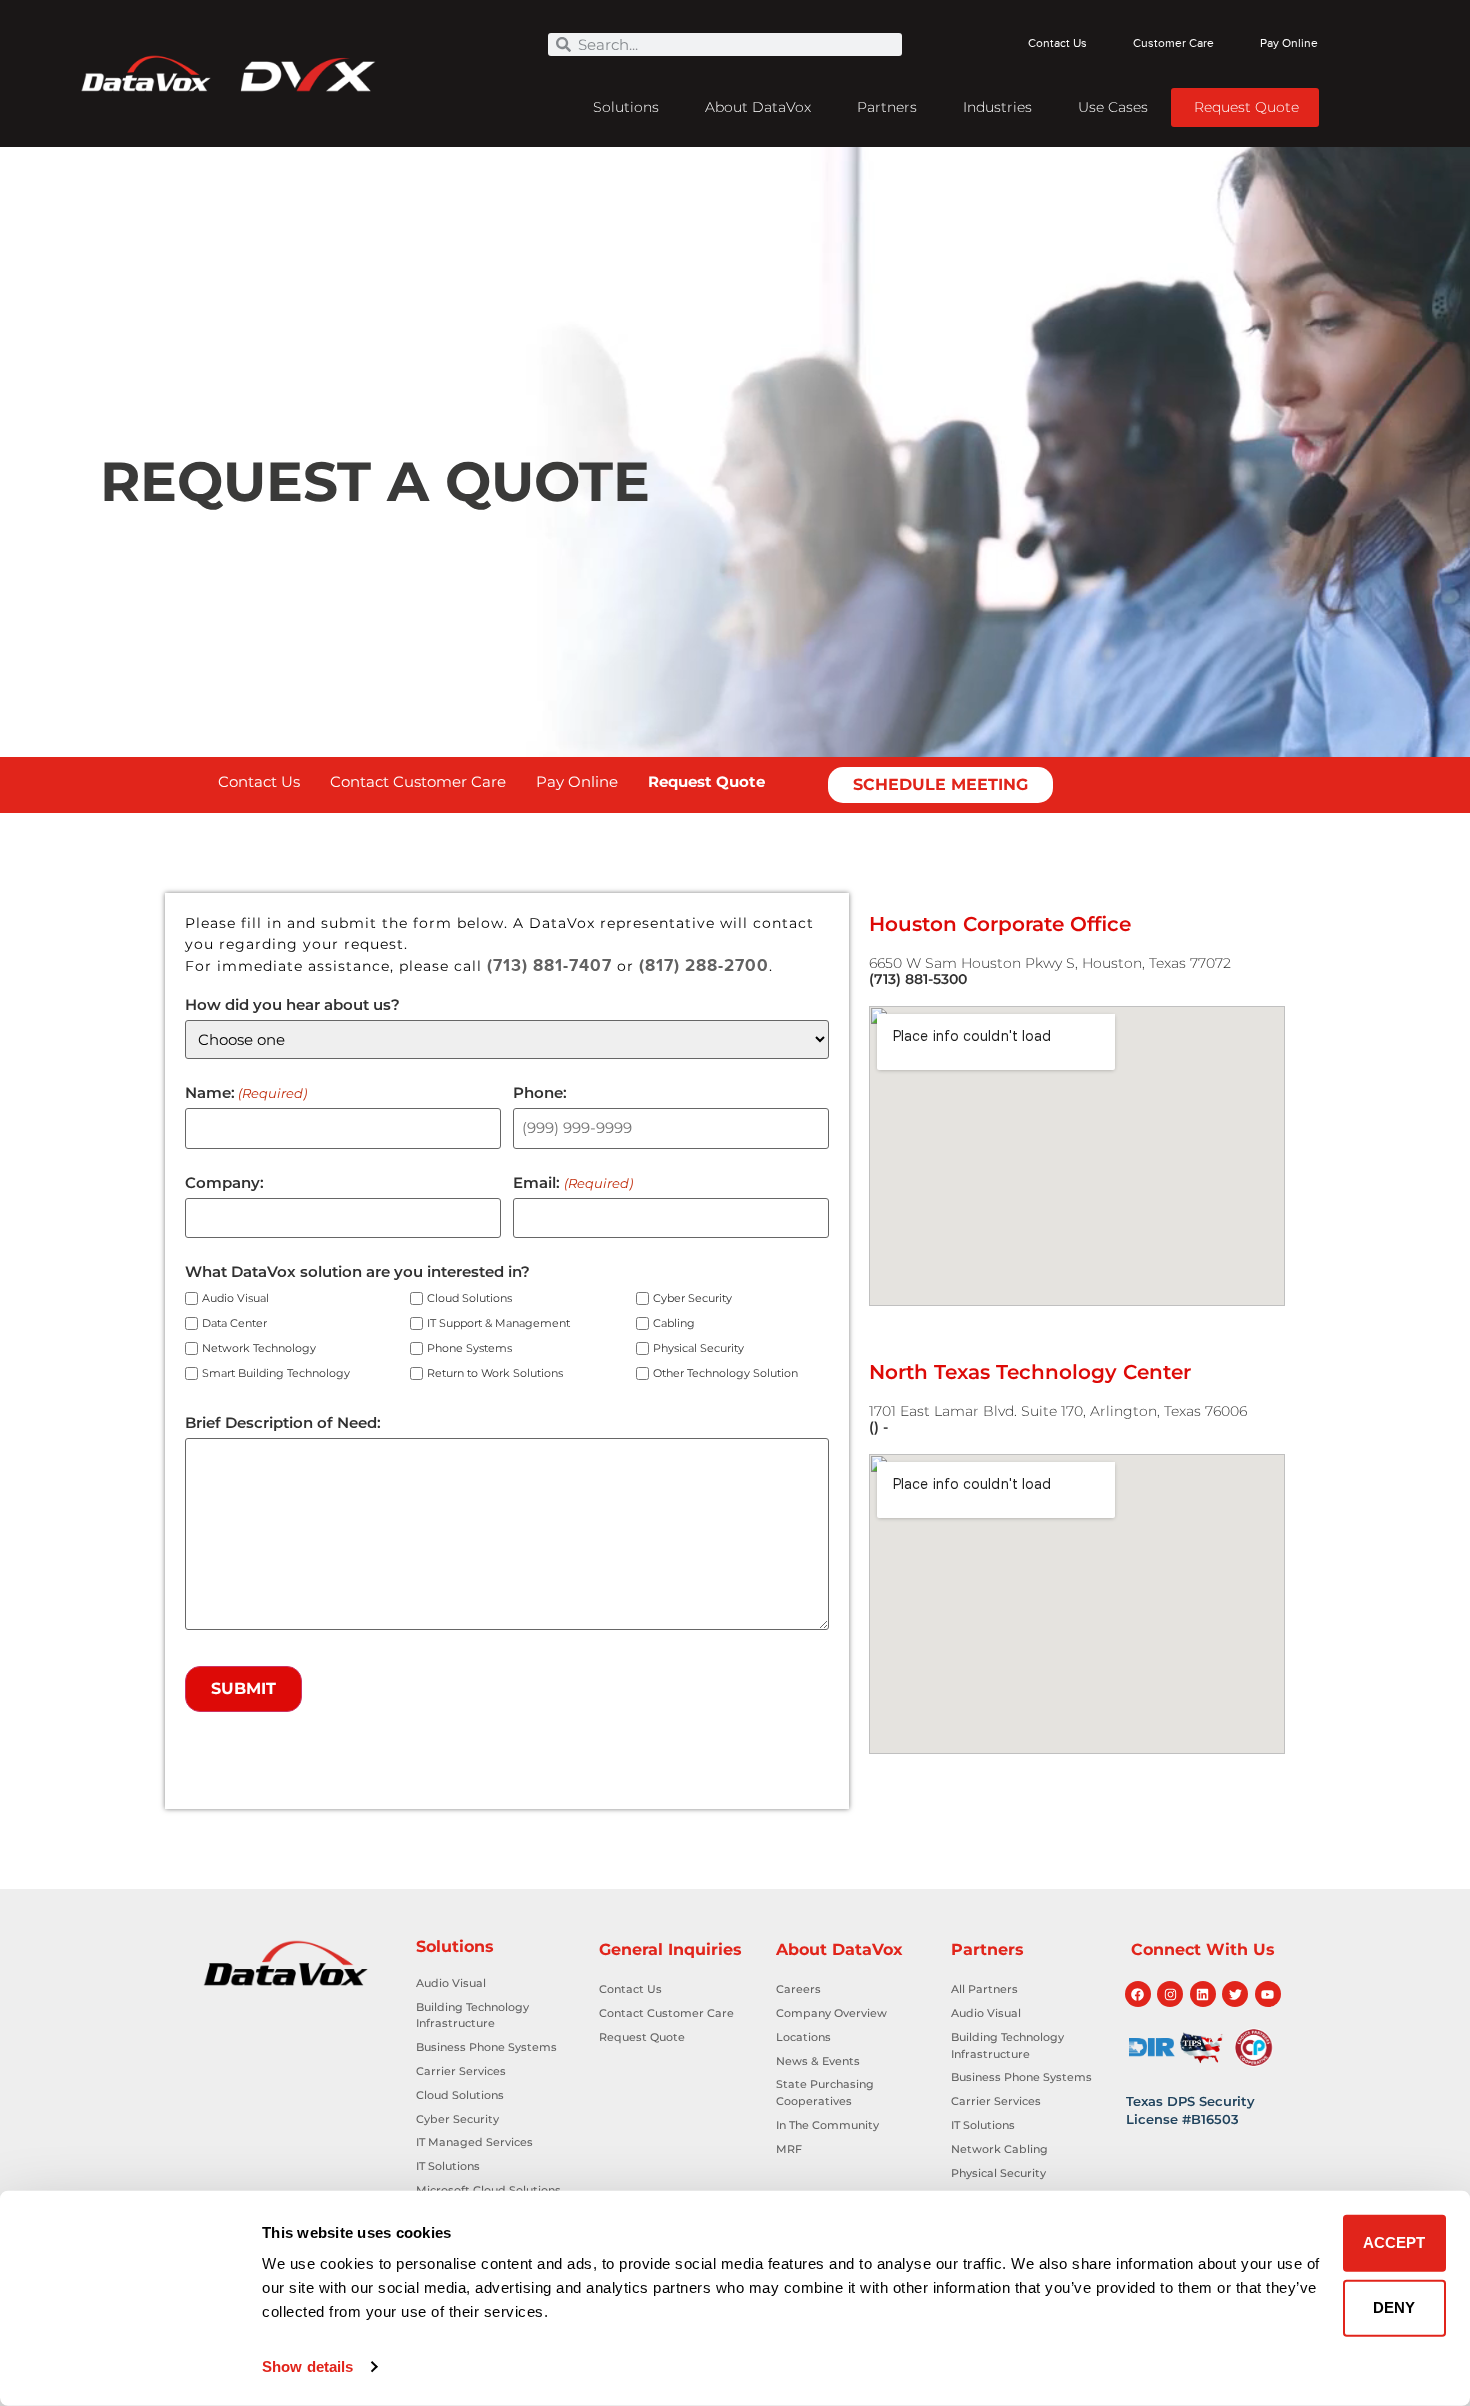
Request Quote (1246, 107)
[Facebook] (1138, 1994)
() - (878, 1427)
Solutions (626, 107)
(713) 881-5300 (918, 979)
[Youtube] (1268, 1994)
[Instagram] (1170, 1994)
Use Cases (1113, 107)
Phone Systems (469, 1348)
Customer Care (1173, 43)
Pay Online (1289, 43)
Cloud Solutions (469, 1298)
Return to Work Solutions (495, 1373)
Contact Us (1057, 43)
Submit (243, 1688)
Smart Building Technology (276, 1373)
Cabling (674, 1323)
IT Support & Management (498, 1323)
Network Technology (259, 1348)
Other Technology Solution (725, 1373)
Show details (307, 2366)
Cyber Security (692, 1298)
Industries (997, 107)
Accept (1394, 2242)
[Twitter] (1235, 1994)
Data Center (234, 1323)
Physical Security (698, 1348)
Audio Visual (235, 1298)
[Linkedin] (1203, 1994)
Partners (887, 107)
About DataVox (758, 107)
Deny (1394, 2307)
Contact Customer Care (418, 781)
